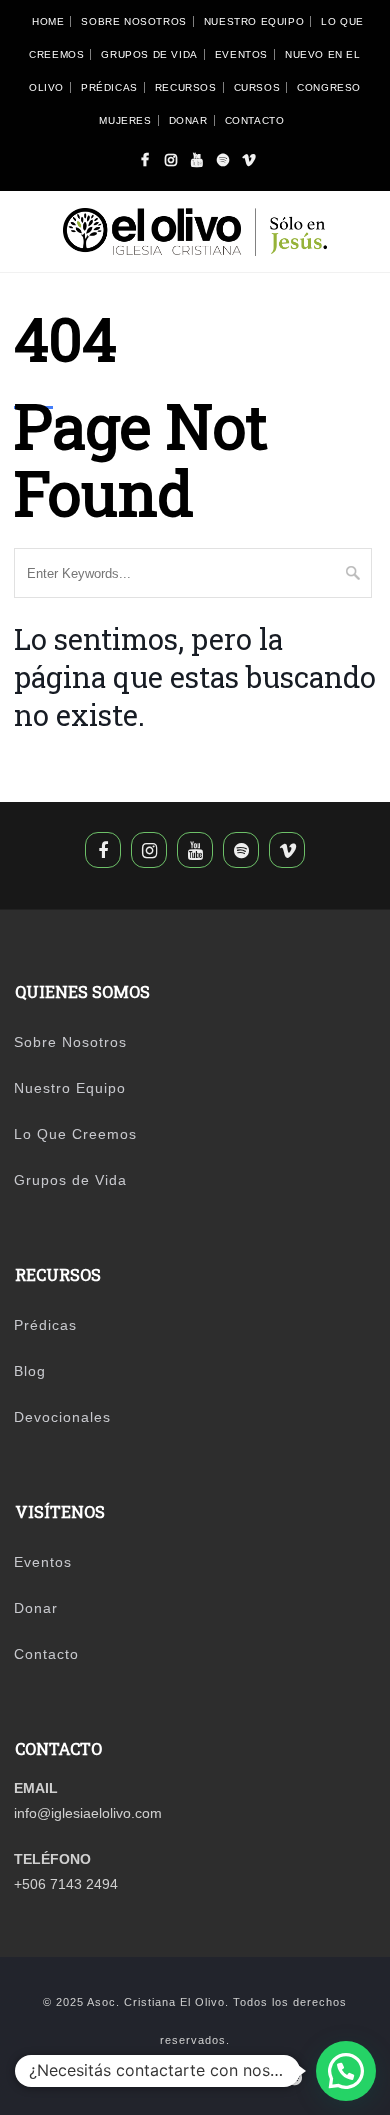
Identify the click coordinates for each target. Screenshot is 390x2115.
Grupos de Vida (149, 54)
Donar (188, 120)
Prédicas (109, 87)
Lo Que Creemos (75, 1134)
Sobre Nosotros (133, 21)
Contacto (255, 120)
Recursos (186, 87)
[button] (346, 2071)
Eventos (241, 54)
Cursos (257, 87)
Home (48, 21)
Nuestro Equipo (254, 21)
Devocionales (62, 1417)
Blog (30, 1371)
